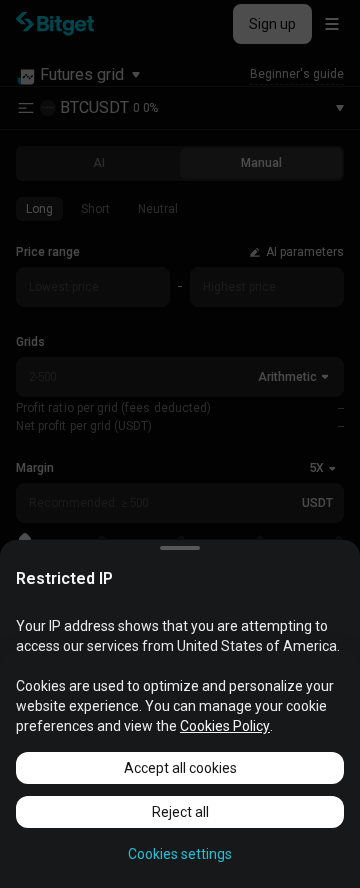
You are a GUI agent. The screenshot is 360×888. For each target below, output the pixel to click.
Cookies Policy (225, 726)
